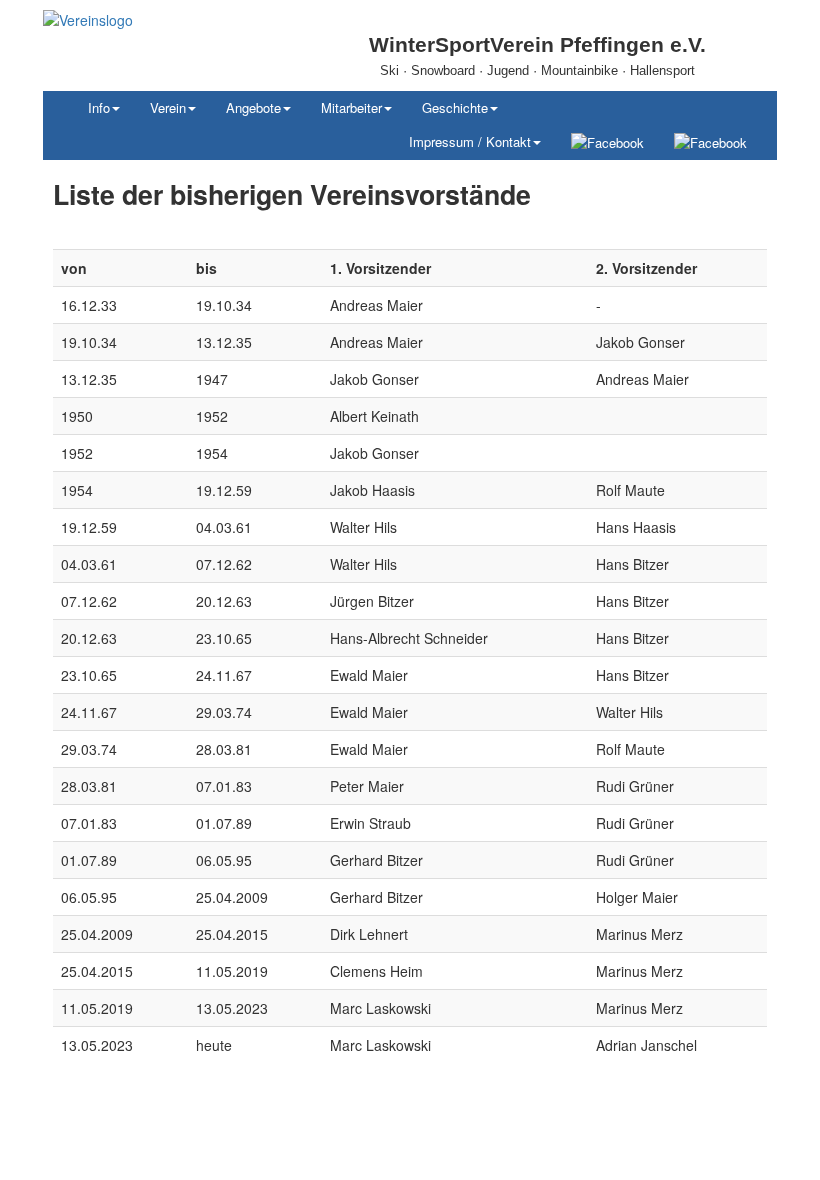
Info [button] (99, 107)
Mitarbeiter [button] (351, 107)
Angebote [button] (253, 107)
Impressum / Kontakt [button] (470, 141)
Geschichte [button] (455, 107)
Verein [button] (168, 107)
